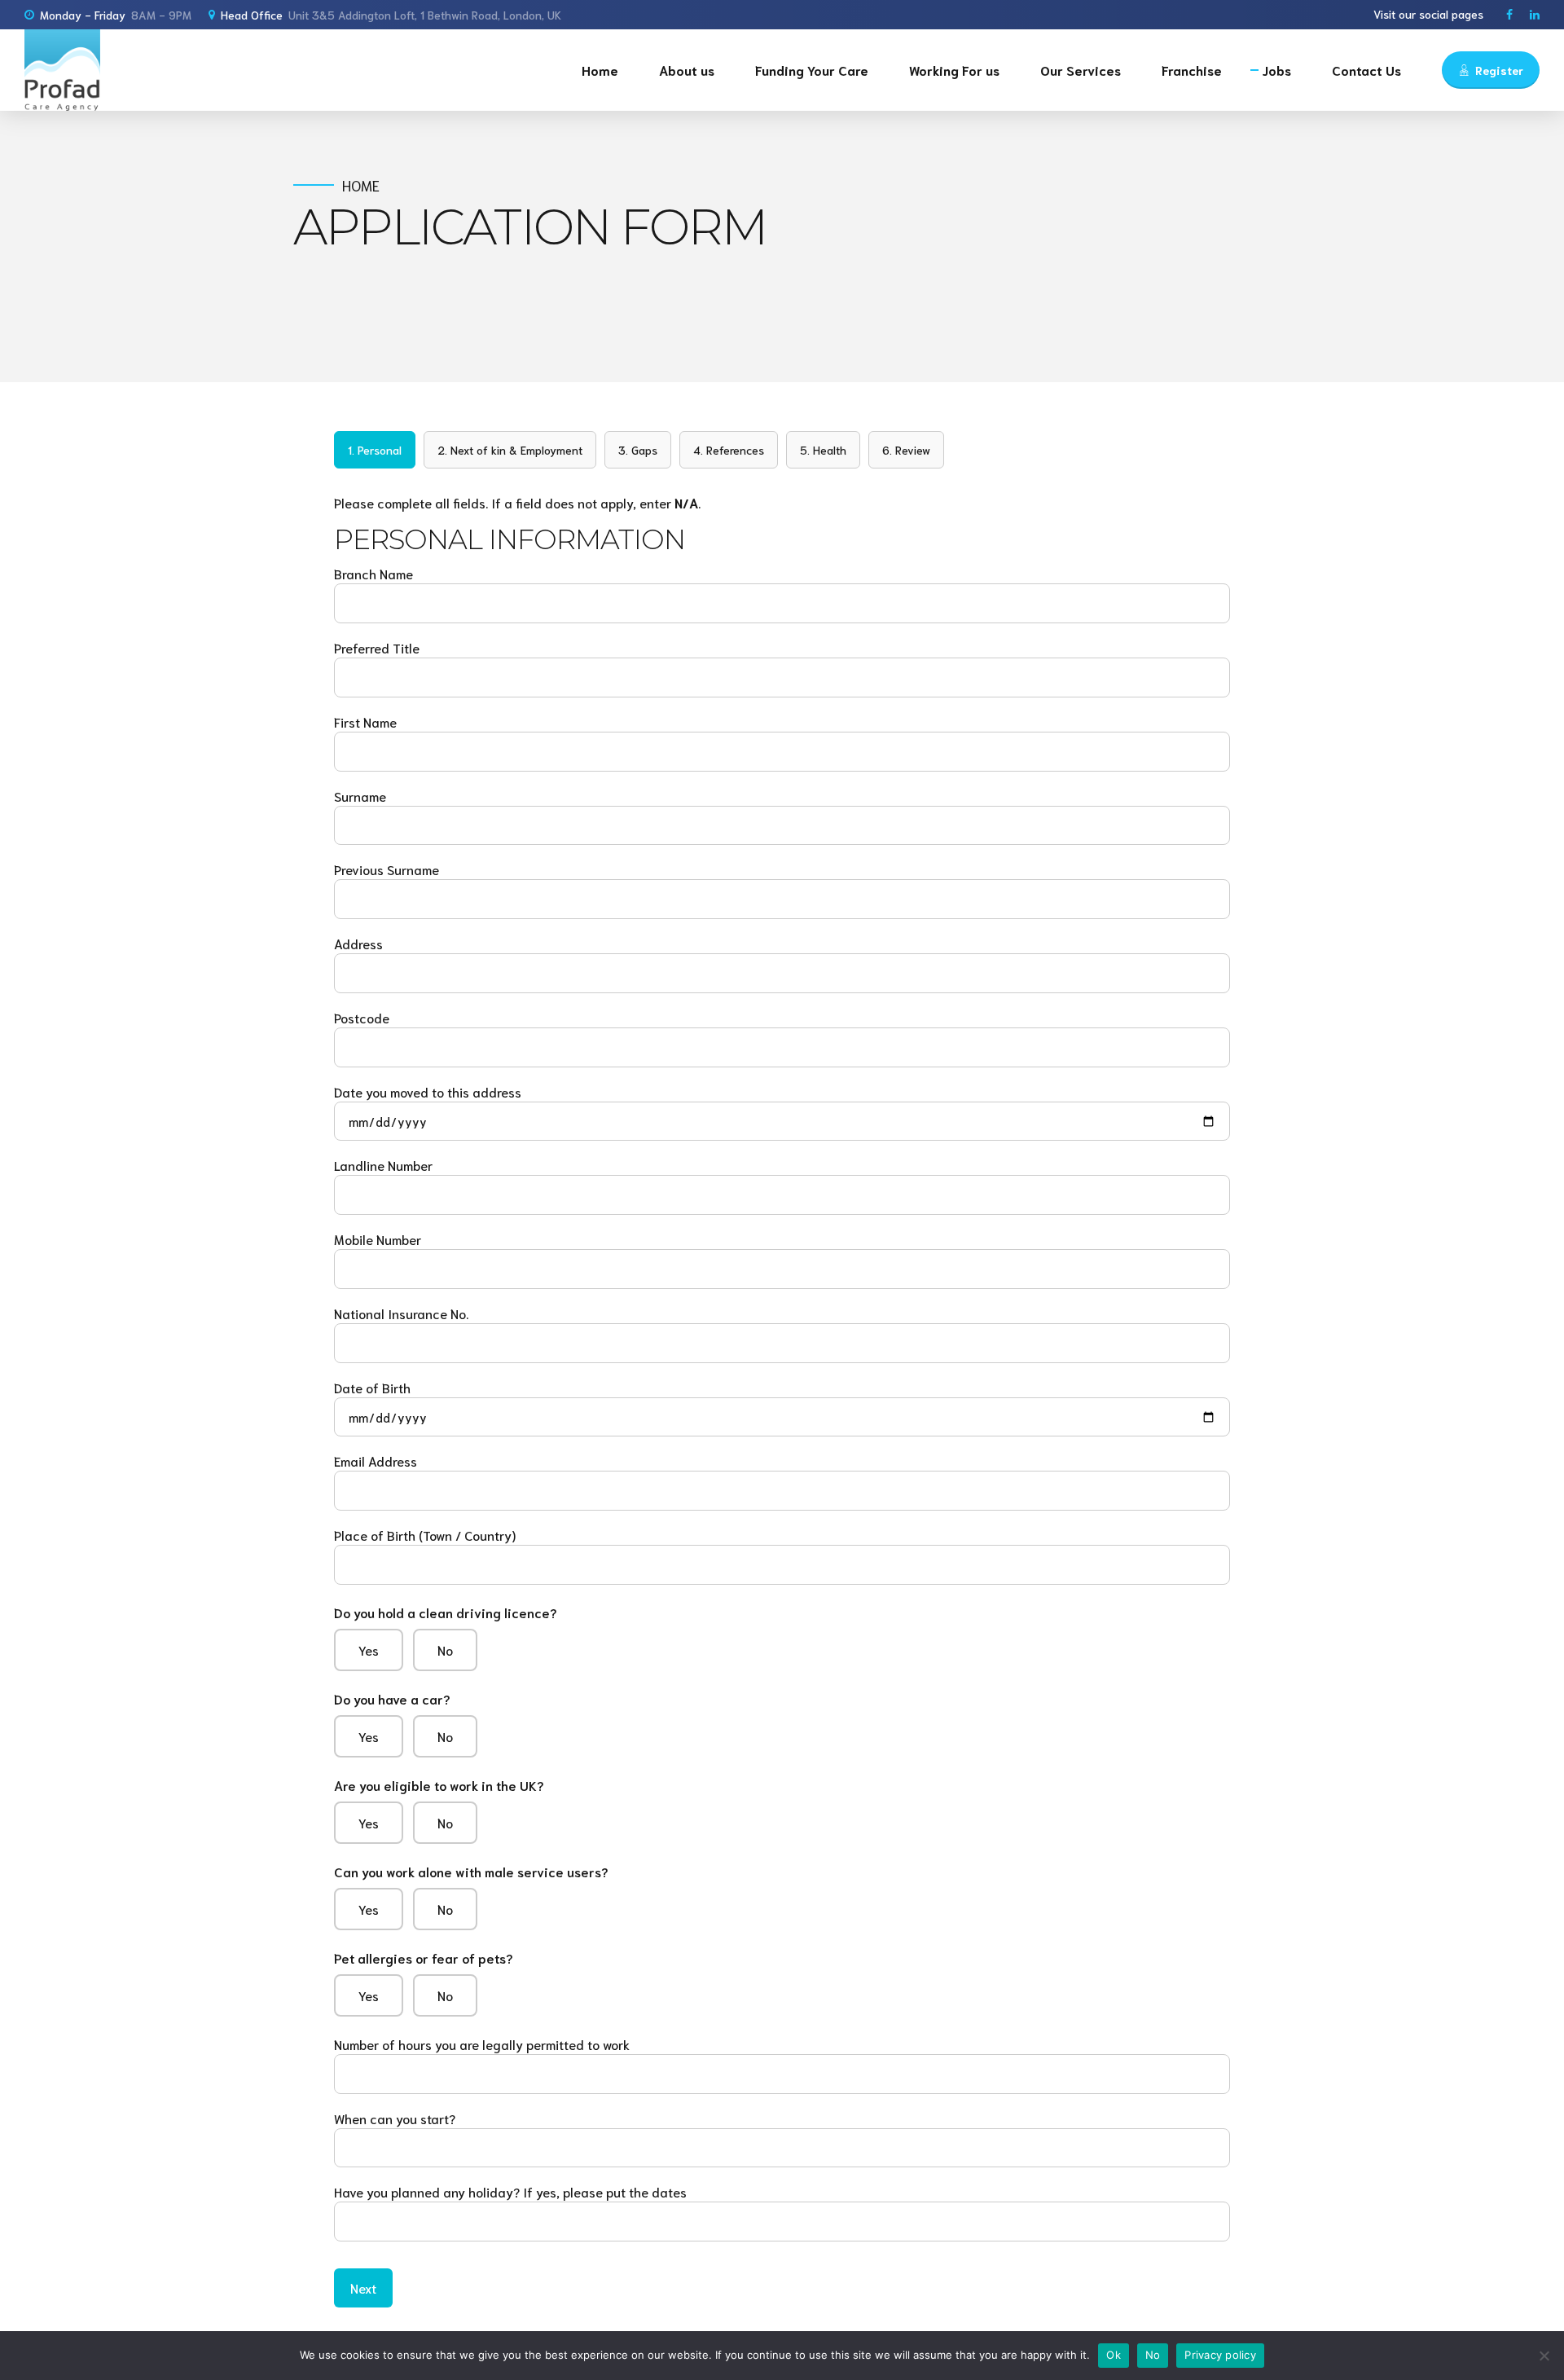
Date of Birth (372, 1387)
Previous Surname (387, 869)
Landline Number (383, 1165)
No (1153, 2355)
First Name (365, 721)
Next (363, 2288)
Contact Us (1366, 70)
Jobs (1277, 70)
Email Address (376, 1461)
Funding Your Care (812, 70)
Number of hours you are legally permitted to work (482, 2044)
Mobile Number (378, 1239)
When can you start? (395, 2118)
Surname (360, 796)
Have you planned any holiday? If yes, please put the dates (510, 2191)
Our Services (1081, 70)
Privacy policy (1220, 2355)
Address (358, 943)
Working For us (954, 70)
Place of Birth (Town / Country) (425, 1535)
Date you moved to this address (428, 1091)
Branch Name (373, 573)
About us (687, 70)
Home (600, 70)
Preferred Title (377, 647)
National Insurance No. (401, 1313)
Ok (1114, 2355)
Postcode (362, 1017)
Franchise (1192, 70)
